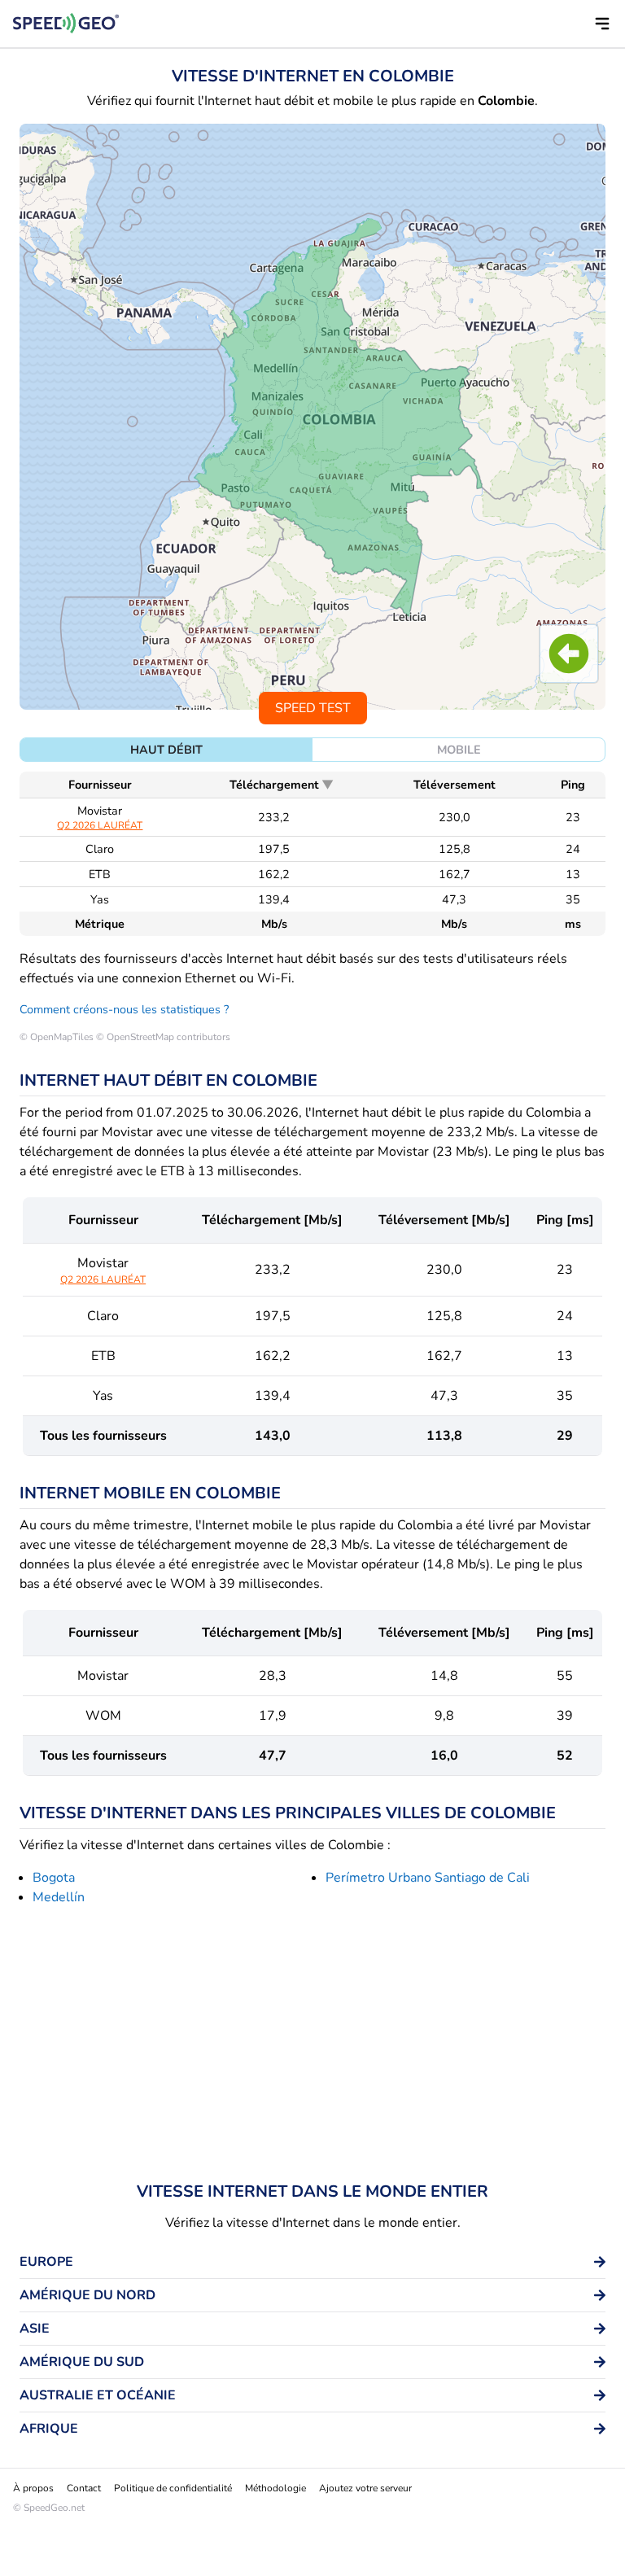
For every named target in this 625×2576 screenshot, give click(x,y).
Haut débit (166, 750)
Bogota (54, 1878)
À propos (33, 2488)
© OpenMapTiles (57, 1037)
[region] (312, 417)
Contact (84, 2488)
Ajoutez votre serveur (365, 2488)
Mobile (459, 750)
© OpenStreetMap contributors (163, 1037)
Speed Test (313, 708)
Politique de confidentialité (173, 2488)
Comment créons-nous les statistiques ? (124, 1009)
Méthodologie (275, 2488)
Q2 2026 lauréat (100, 825)
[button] (602, 24)
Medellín (59, 1897)
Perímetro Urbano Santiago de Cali (428, 1878)
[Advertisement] (312, 2047)
